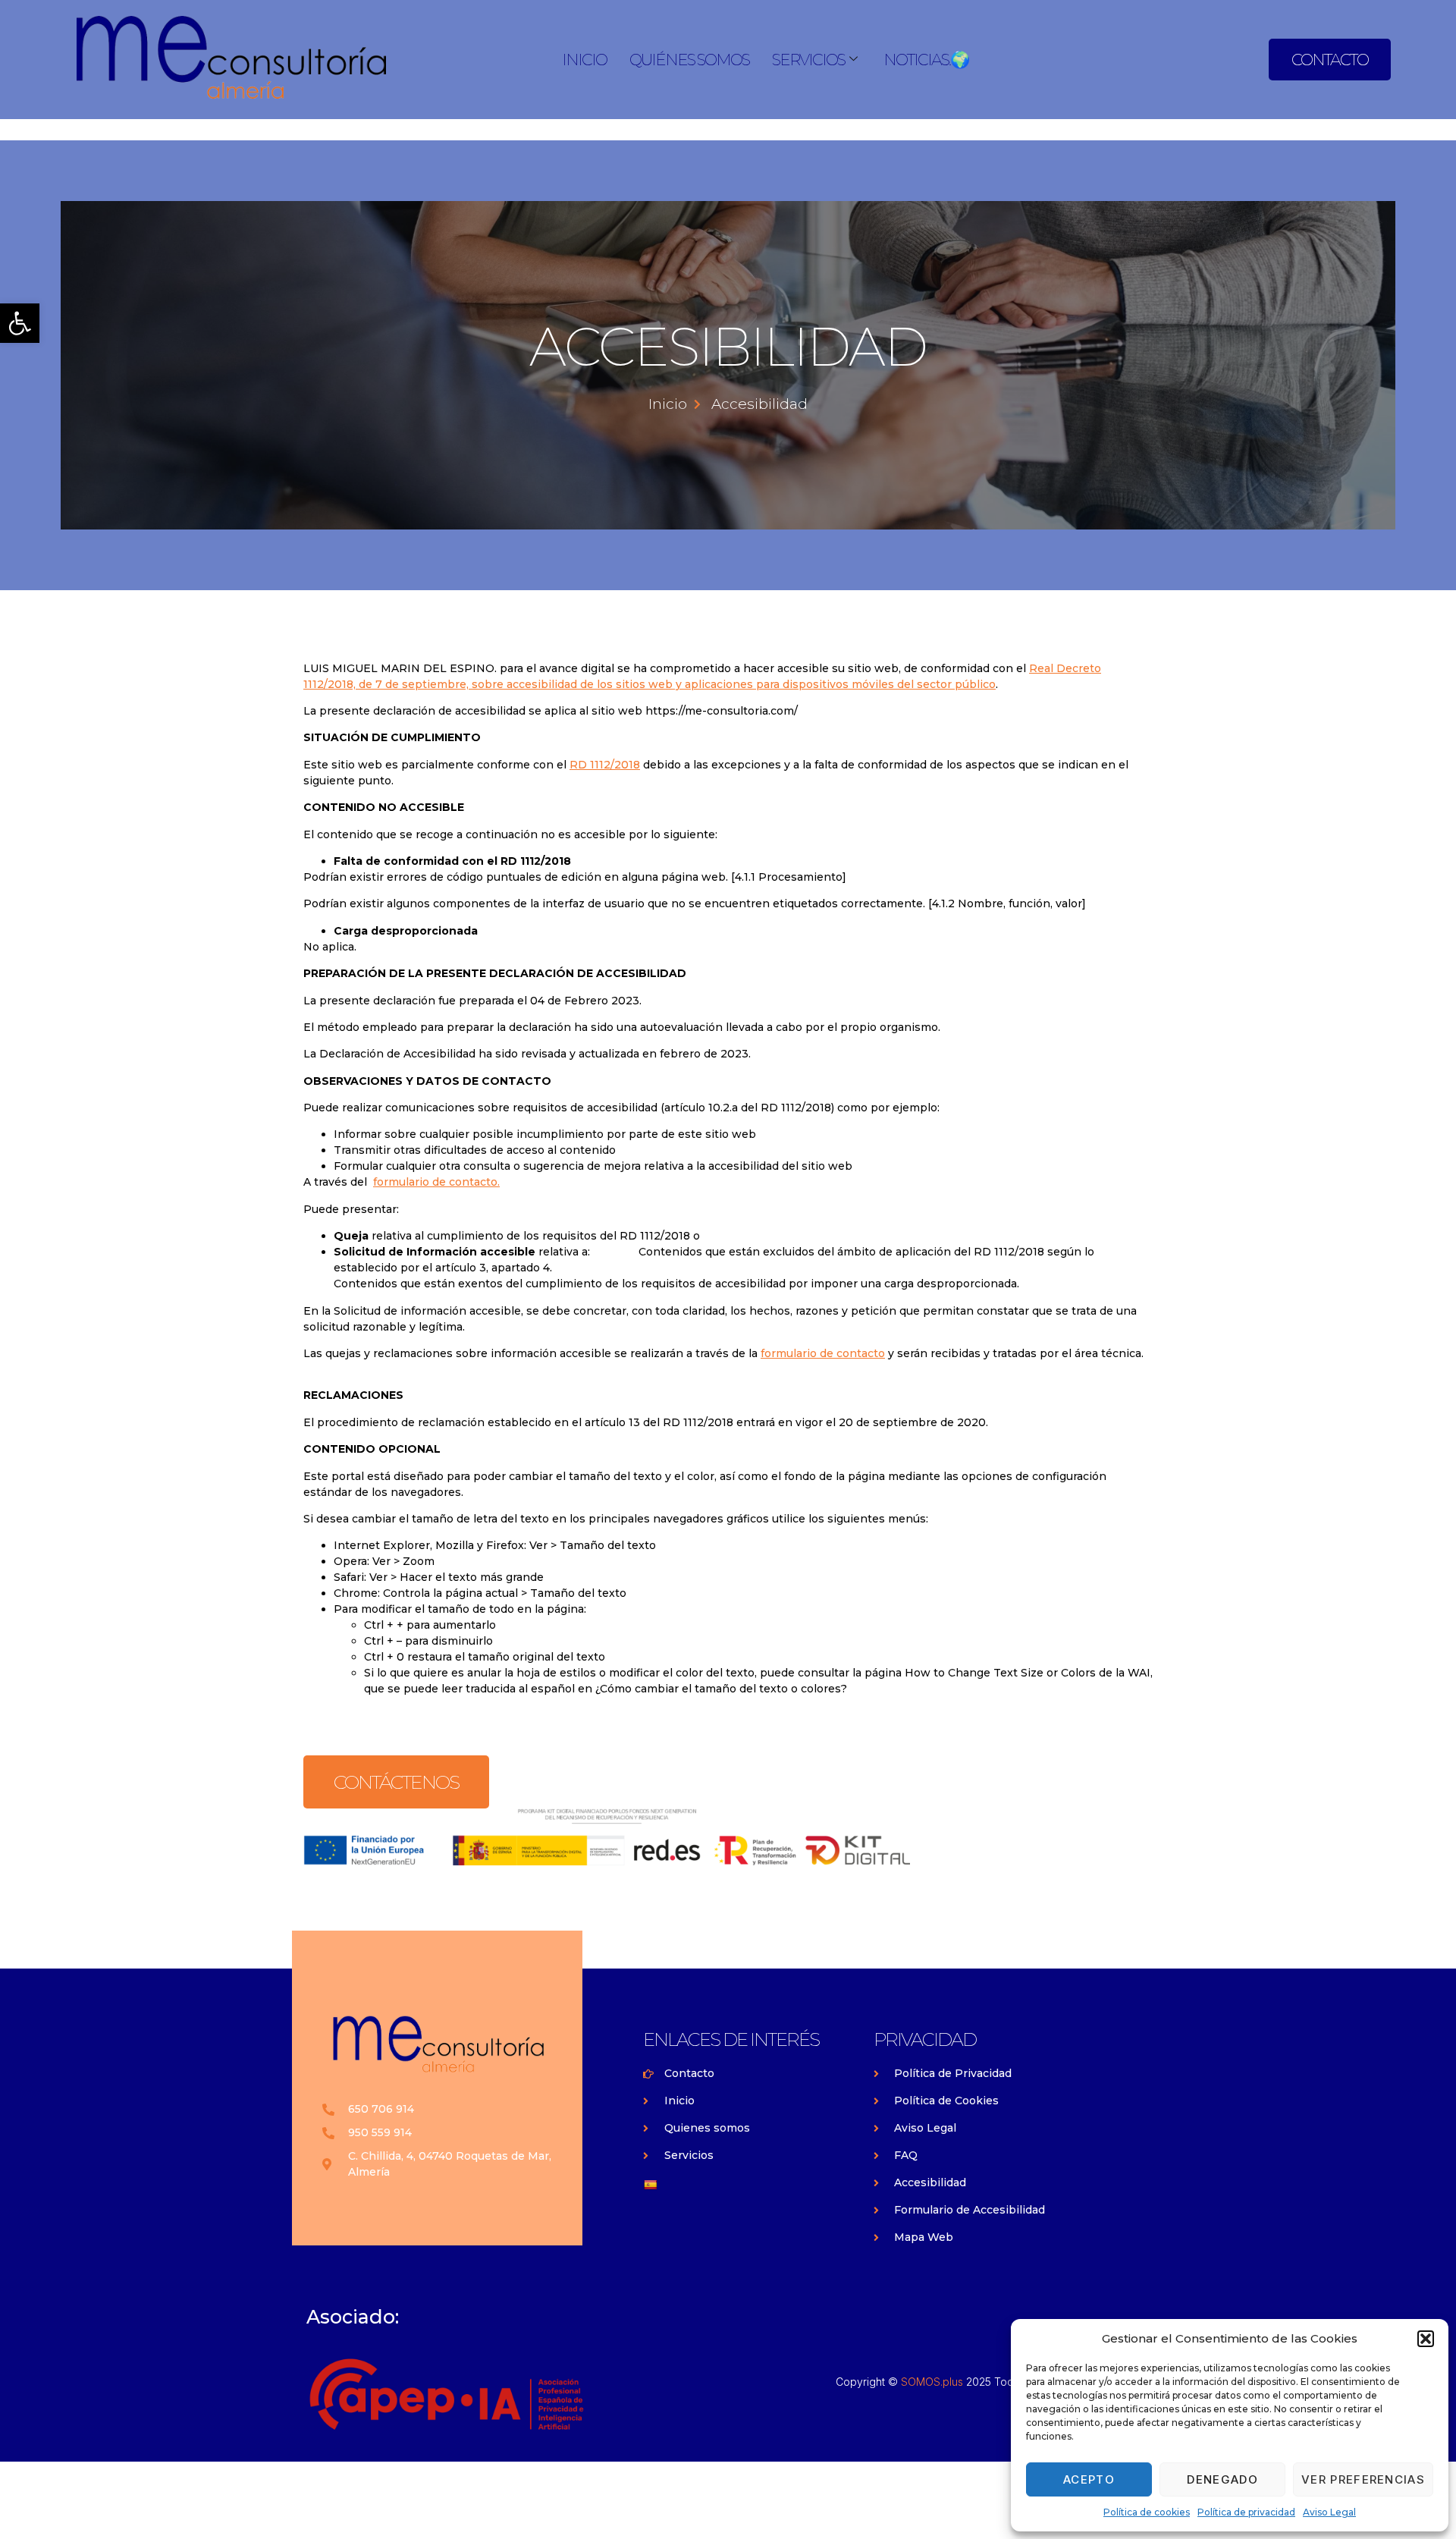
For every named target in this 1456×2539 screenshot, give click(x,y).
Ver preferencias (1363, 2479)
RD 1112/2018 (605, 765)
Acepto (1089, 2479)
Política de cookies (1147, 2512)
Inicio (584, 60)
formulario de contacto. (436, 1182)
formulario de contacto (823, 1353)
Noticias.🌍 (926, 60)
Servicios (808, 60)
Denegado (1222, 2479)
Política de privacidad (1246, 2512)
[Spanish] (650, 2185)
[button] (20, 323)
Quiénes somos (689, 60)
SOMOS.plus (932, 2382)
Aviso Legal (1329, 2512)
